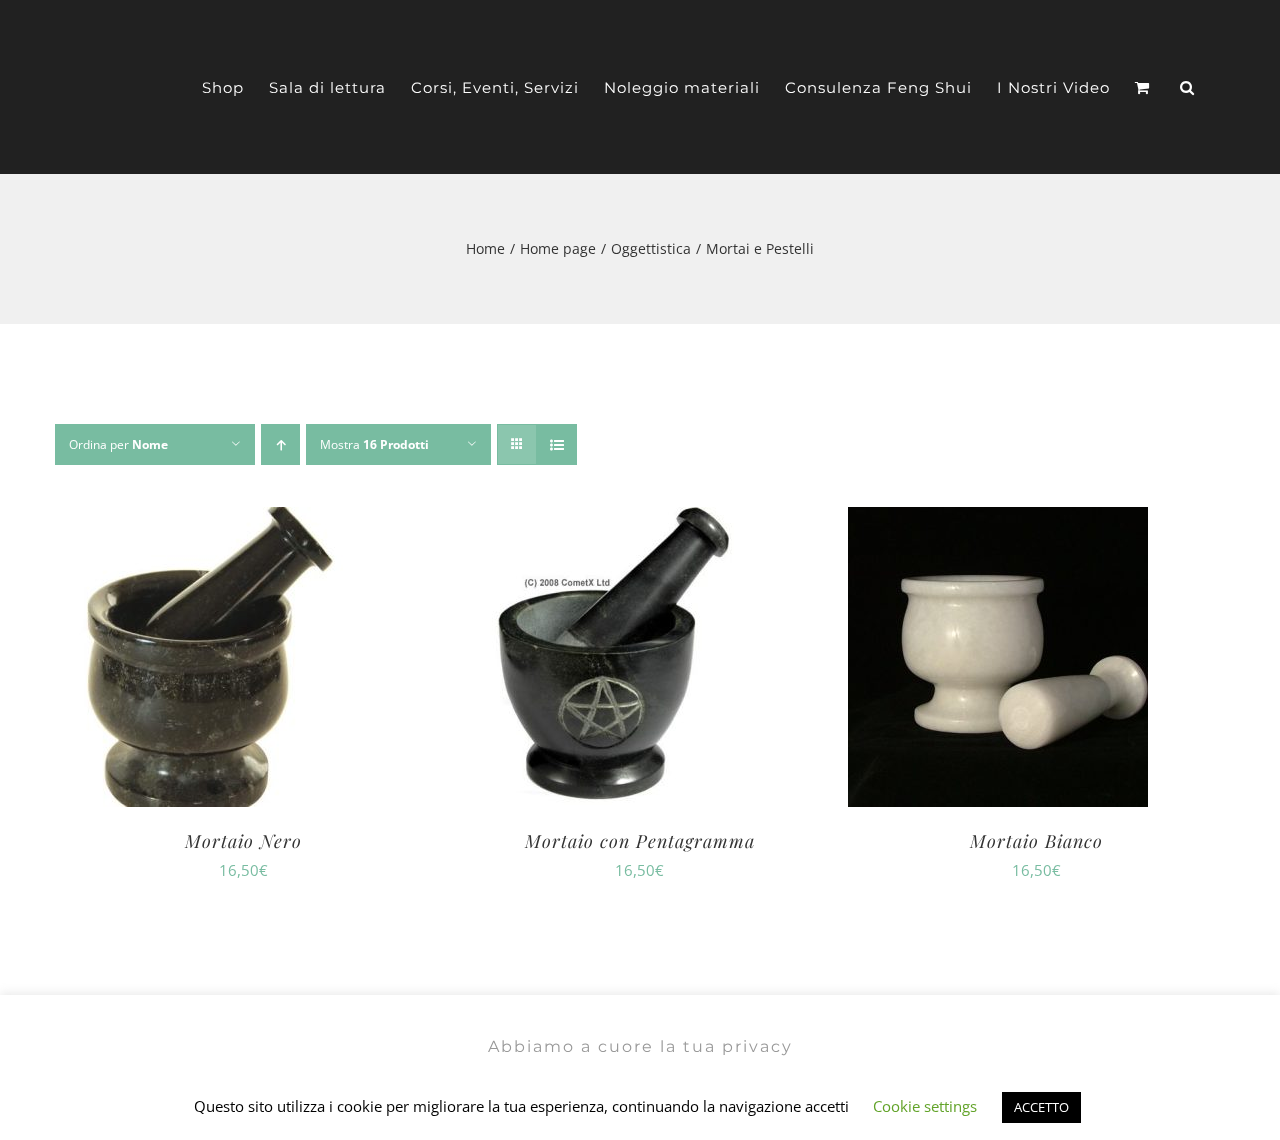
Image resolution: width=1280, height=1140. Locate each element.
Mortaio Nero (243, 841)
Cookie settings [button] (925, 1106)
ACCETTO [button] (1041, 1107)
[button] (1187, 87)
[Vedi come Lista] (556, 444)
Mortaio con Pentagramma (640, 841)
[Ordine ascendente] (280, 444)
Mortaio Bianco (1036, 841)
